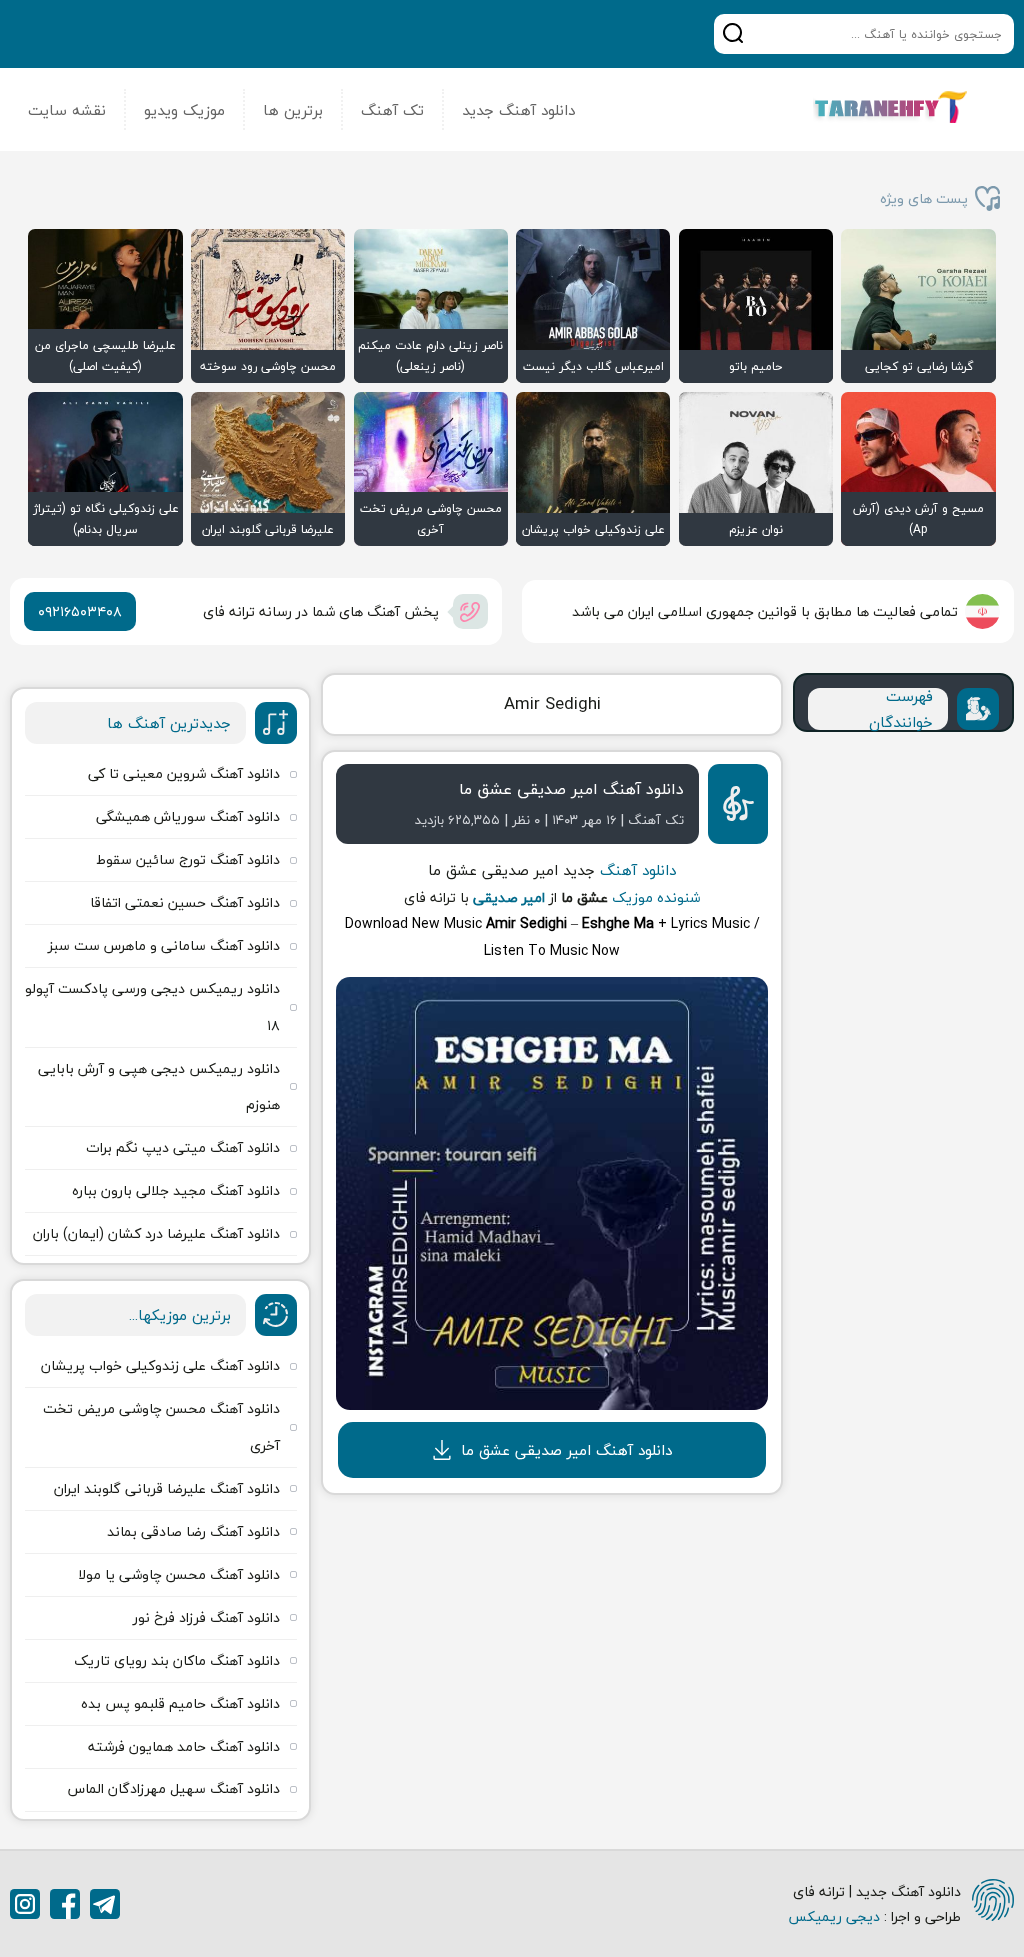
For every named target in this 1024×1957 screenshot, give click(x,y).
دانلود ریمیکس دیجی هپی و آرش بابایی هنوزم (159, 1086)
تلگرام (105, 1904)
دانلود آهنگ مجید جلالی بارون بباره (176, 1190)
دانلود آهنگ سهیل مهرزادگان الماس (174, 1788)
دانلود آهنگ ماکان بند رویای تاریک (177, 1660)
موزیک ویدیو (184, 110)
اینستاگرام (25, 1904)
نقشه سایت (67, 110)
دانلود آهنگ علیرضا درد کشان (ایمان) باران (156, 1233)
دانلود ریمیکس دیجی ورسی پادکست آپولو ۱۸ (152, 1006)
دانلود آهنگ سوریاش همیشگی (188, 816)
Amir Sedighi (552, 703)
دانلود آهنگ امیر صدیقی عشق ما (571, 789)
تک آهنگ (392, 110)
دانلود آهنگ (638, 870)
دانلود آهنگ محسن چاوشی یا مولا (179, 1574)
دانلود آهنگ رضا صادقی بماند (193, 1531)
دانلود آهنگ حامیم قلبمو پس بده (180, 1703)
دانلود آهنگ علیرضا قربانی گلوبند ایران (167, 1488)
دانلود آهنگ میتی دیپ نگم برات (183, 1147)
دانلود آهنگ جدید (518, 110)
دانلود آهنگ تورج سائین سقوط (188, 859)
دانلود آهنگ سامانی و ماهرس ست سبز (164, 945)
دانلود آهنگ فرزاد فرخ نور (206, 1617)
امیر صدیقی (509, 897)
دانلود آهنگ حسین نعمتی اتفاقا (185, 902)
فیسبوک (65, 1904)
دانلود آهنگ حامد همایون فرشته (184, 1746)
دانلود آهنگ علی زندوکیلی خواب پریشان (160, 1365)
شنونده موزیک (656, 897)
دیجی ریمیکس (834, 1916)
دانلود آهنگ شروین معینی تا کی (184, 773)
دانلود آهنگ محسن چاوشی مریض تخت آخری (161, 1426)
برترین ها (293, 110)
